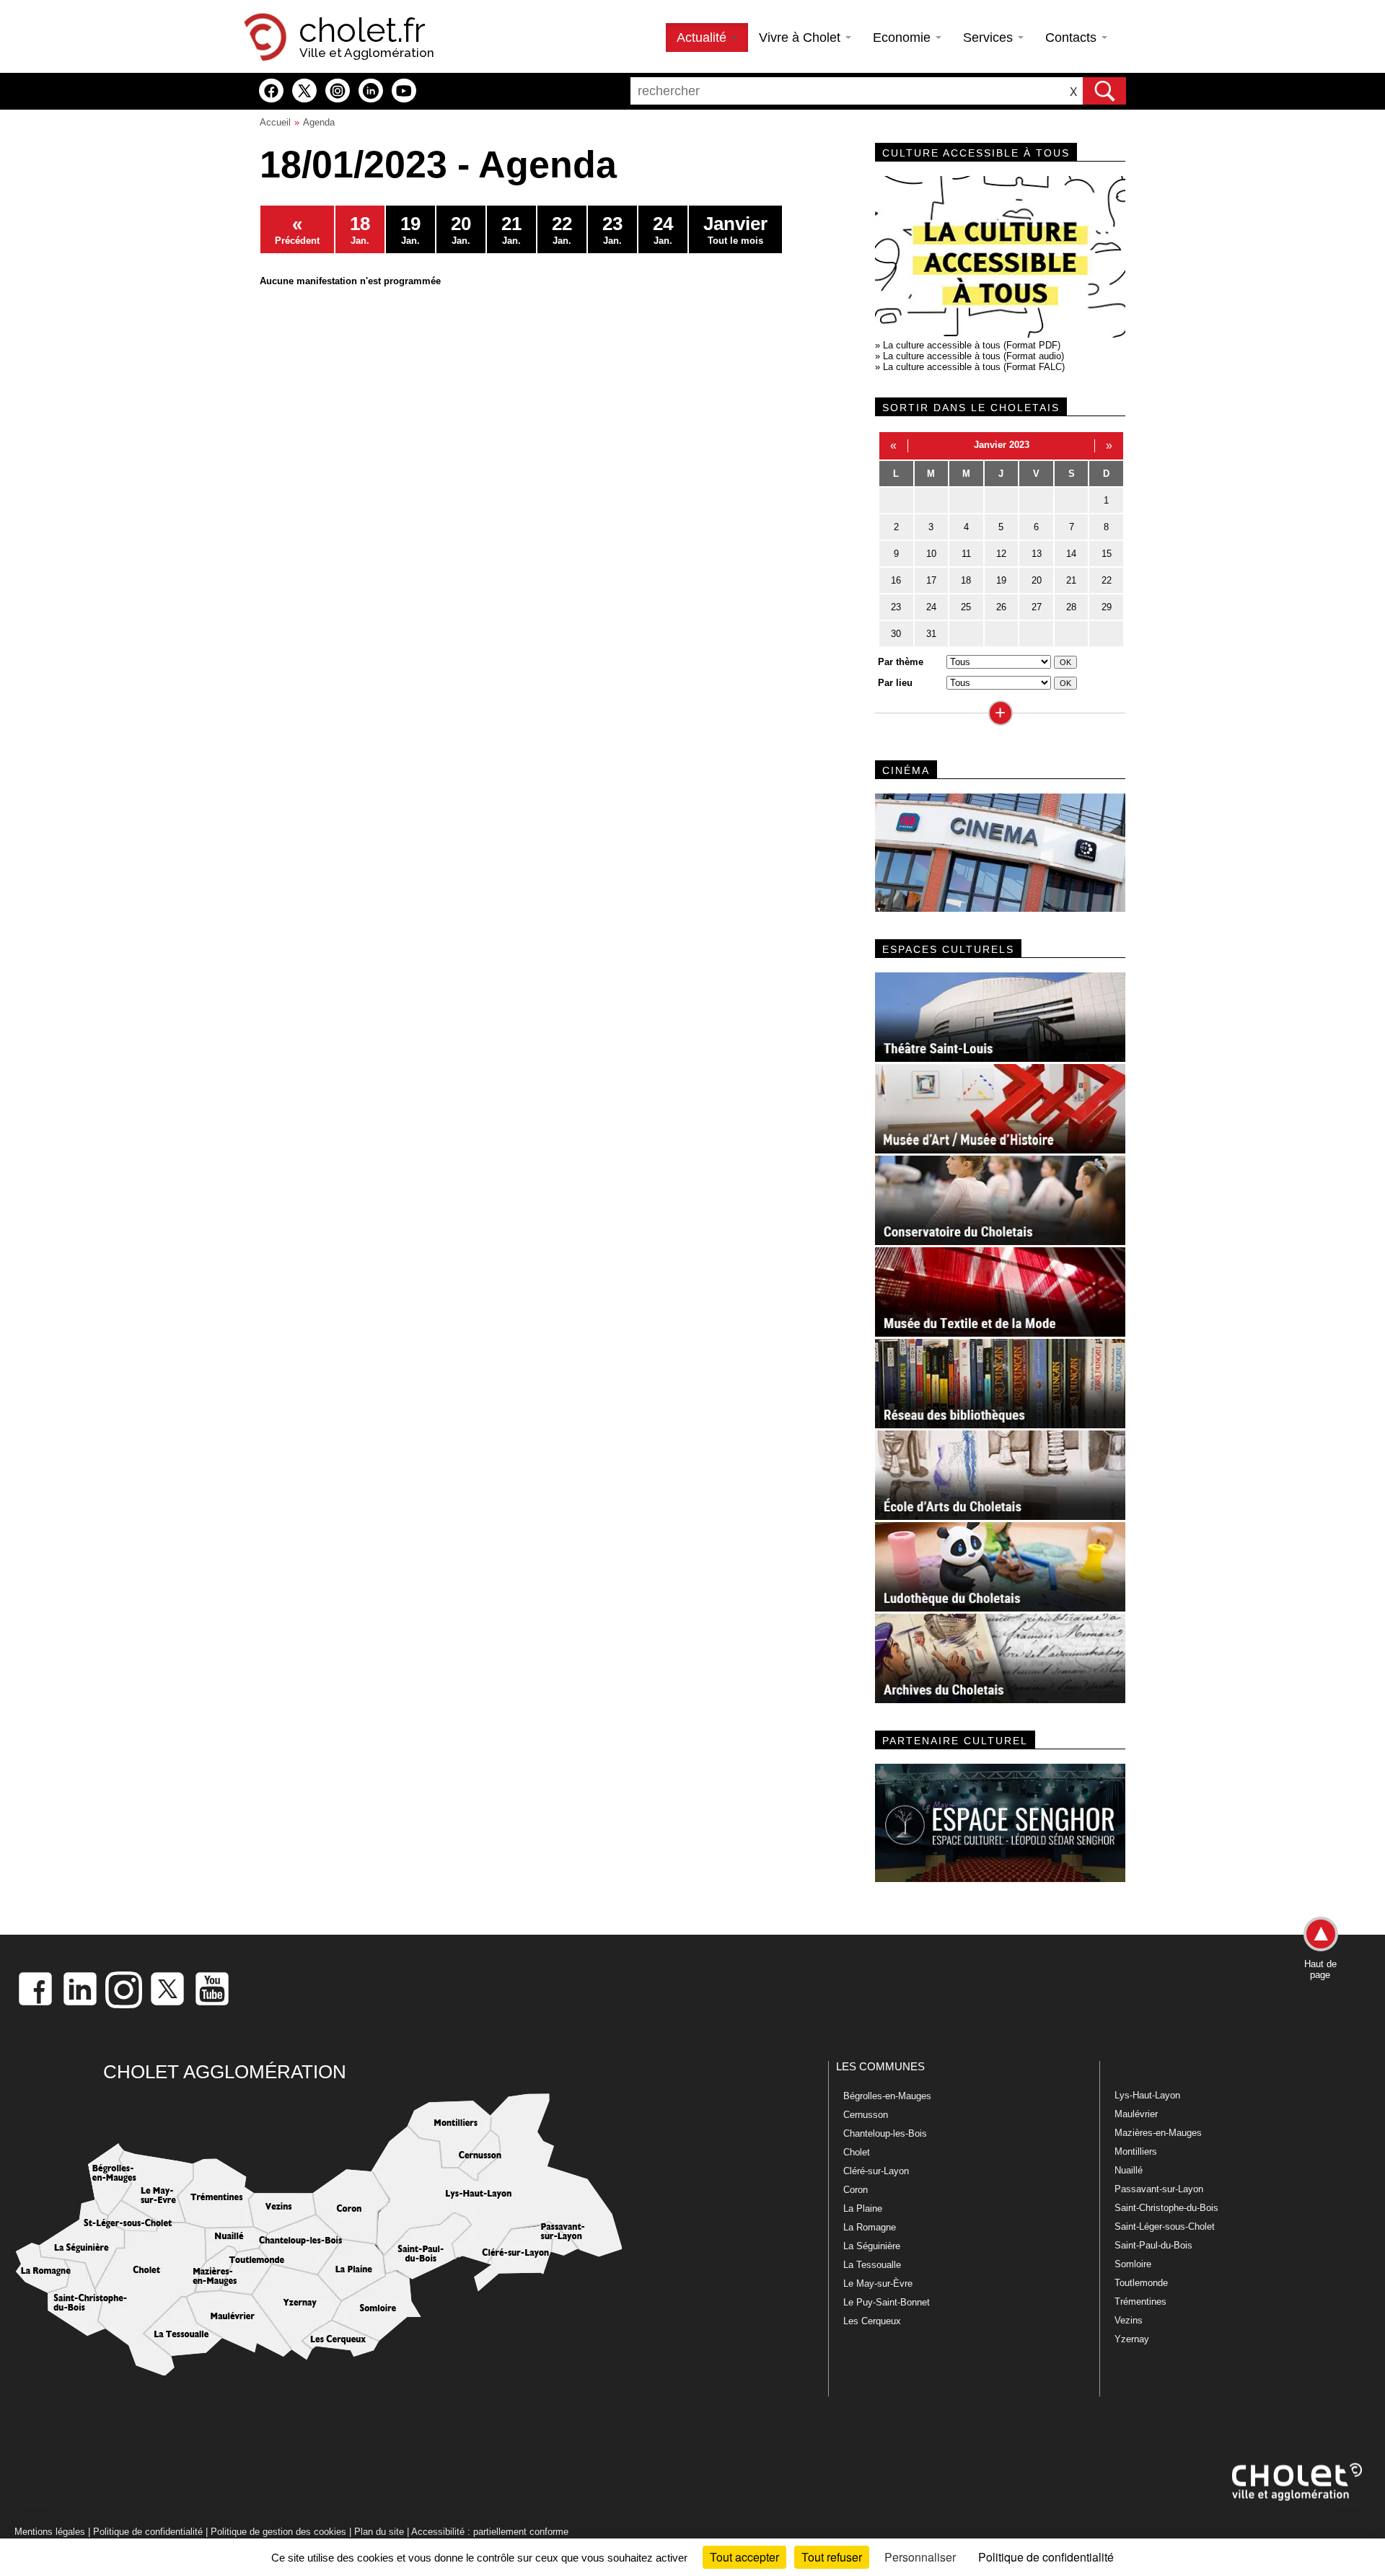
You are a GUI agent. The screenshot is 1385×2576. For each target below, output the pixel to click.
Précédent (297, 229)
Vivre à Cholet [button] (801, 38)
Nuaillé (1129, 2170)
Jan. (360, 229)
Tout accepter (744, 2557)
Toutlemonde (1141, 2283)
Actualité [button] (703, 38)
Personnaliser (920, 2557)
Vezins (1129, 2320)
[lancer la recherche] (1104, 91)
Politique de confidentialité (148, 2532)
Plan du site (379, 2532)
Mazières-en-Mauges (1158, 2133)
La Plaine (863, 2208)
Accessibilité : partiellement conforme (490, 2532)
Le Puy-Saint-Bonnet (887, 2302)
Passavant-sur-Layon (1159, 2189)
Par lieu (895, 683)
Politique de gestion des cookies (278, 2532)
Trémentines (1140, 2302)
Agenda (319, 122)
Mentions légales (50, 2532)
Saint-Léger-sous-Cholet (1165, 2226)
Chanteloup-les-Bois (885, 2133)
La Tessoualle (872, 2265)
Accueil (275, 122)
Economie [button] (903, 38)
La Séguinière (872, 2246)
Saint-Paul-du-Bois (1153, 2245)
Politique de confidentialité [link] (1046, 2557)
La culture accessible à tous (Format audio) (973, 356)
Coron (856, 2190)
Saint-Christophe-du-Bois (1166, 2208)
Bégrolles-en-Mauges (887, 2096)
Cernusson (866, 2115)
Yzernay (1132, 2339)
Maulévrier (1136, 2114)
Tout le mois (735, 229)
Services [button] (990, 38)
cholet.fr (362, 30)
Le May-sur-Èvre (878, 2283)
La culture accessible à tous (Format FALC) (974, 367)
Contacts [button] (1073, 38)
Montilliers (1136, 2151)
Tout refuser (832, 2557)
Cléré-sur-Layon (876, 2171)
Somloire (1133, 2264)
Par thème (901, 662)
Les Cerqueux (872, 2321)
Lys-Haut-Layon (1147, 2095)
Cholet (857, 2152)
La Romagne (870, 2227)
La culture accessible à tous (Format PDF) (972, 345)
